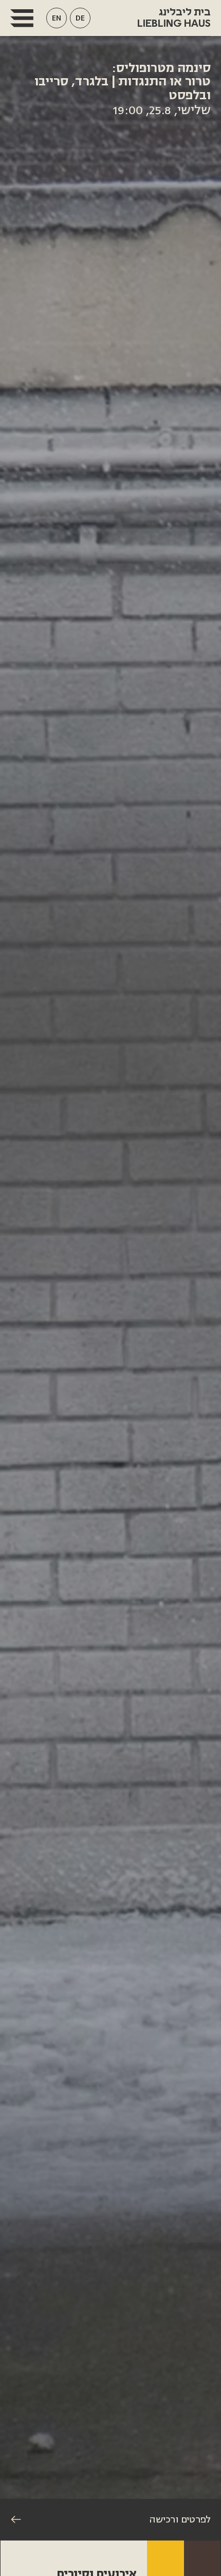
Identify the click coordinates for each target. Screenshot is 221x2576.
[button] (22, 18)
